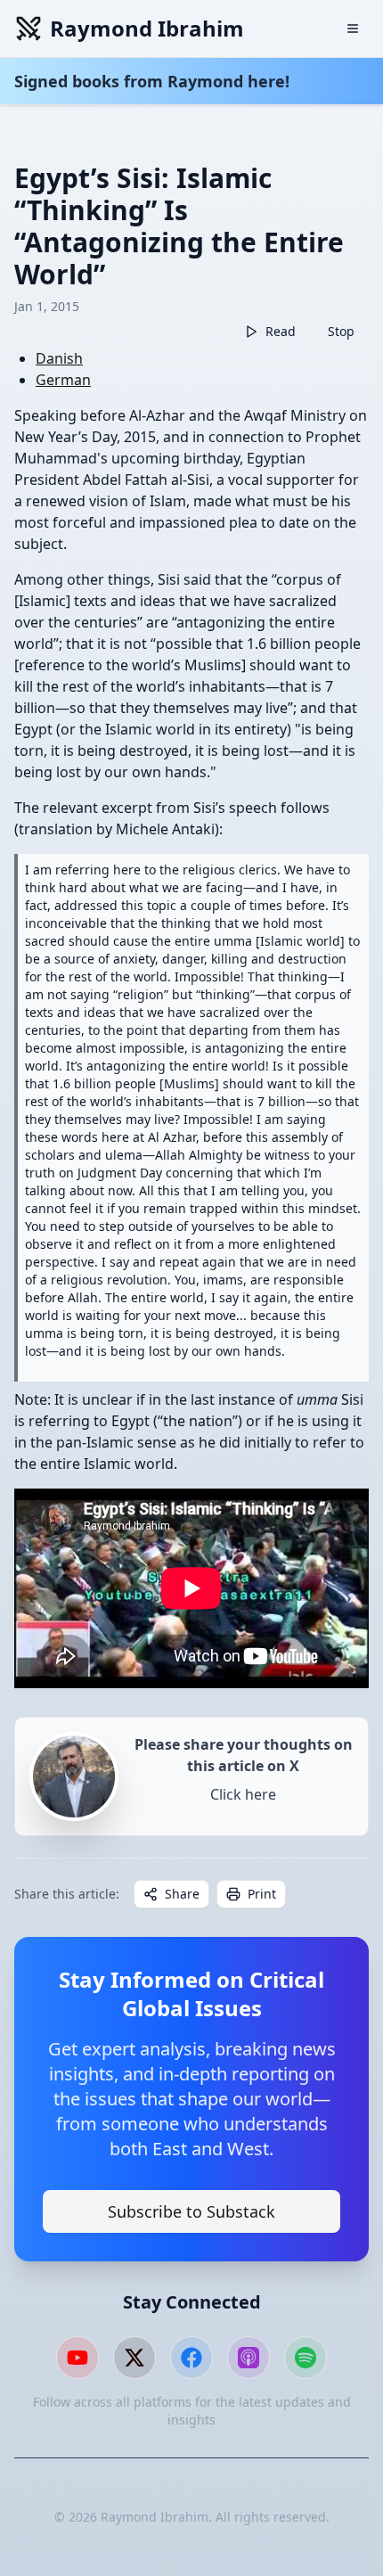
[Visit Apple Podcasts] (249, 2358)
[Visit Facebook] (191, 2358)
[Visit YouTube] (77, 2358)
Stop (341, 331)
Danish (59, 358)
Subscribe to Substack (191, 2211)
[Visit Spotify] (306, 2358)
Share (182, 1894)
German (63, 380)
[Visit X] (134, 2358)
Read (281, 331)
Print (262, 1894)
